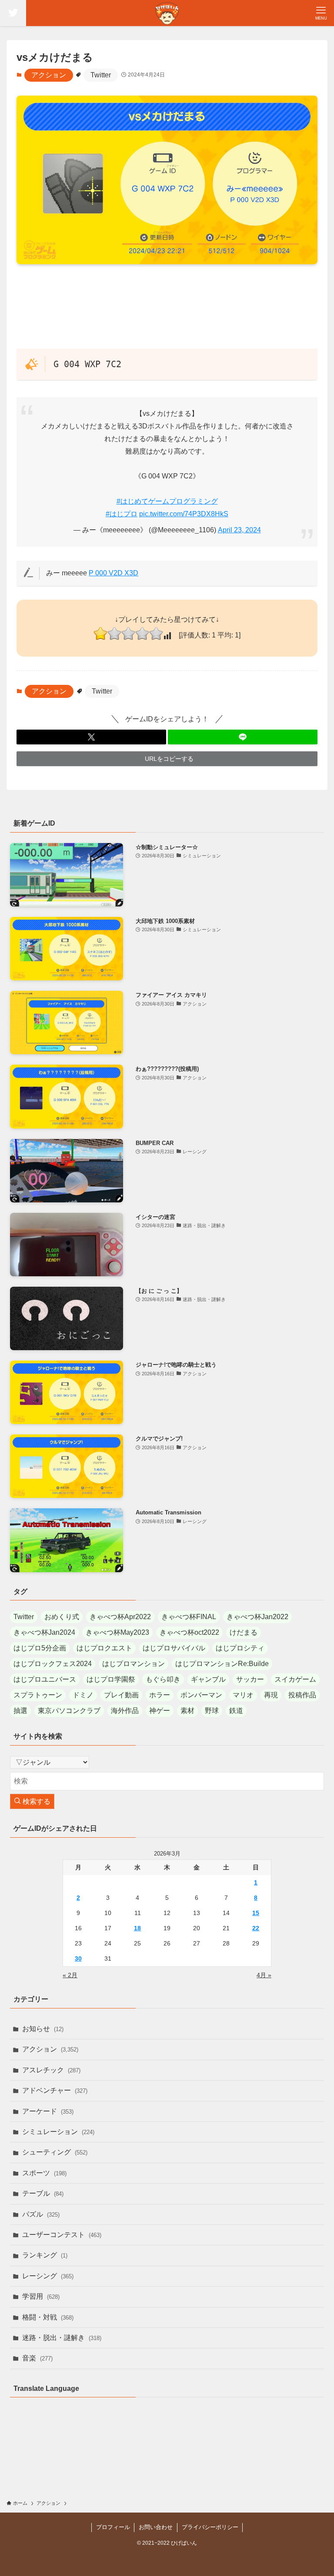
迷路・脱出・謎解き (62, 2338)
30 (78, 1959)
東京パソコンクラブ (69, 1711)
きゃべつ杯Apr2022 (120, 1617)
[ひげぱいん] (167, 13)
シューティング (55, 2152)
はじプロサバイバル (174, 1648)
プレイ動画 (121, 1695)
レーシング (48, 2276)
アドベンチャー (55, 2090)
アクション (49, 75)
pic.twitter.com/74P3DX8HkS (184, 514)
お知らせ (43, 2029)
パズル (41, 2214)
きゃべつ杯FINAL (189, 1617)
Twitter (101, 75)
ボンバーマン (201, 1695)
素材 (187, 1711)
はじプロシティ (240, 1648)
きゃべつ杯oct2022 (189, 1632)
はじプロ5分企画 (40, 1648)
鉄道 (236, 1711)
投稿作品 (302, 1695)
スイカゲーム (295, 1679)
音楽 (37, 2358)
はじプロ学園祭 (111, 1679)
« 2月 (70, 1975)
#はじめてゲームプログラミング (167, 501)
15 (256, 1913)
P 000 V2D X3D (114, 573)
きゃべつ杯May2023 (117, 1632)
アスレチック (51, 2070)
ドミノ (83, 1695)
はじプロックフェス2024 (53, 1664)
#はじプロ (122, 514)
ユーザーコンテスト (62, 2235)
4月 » (264, 1975)
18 (137, 1928)
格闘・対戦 (48, 2317)
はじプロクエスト (104, 1648)
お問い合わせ (156, 2527)
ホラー (160, 1695)
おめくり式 (62, 1617)
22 (256, 1928)
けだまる (244, 1632)
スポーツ (44, 2173)
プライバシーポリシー (210, 2527)
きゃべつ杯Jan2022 (257, 1617)
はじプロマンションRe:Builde (222, 1664)
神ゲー (160, 1711)
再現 (271, 1695)
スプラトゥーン (38, 1695)
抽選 (20, 1711)
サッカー (250, 1679)
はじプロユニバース (45, 1679)
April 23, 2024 (239, 530)
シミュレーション (58, 2132)
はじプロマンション (134, 1664)
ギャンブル (208, 1679)
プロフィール (113, 2527)
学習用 (41, 2296)
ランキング (45, 2255)
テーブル (43, 2193)
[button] (91, 737)
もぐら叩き (163, 1679)
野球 (212, 1711)
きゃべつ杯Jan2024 (44, 1632)
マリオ (243, 1695)
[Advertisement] (167, 306)
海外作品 (125, 1711)
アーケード (48, 2111)
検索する (36, 1801)
